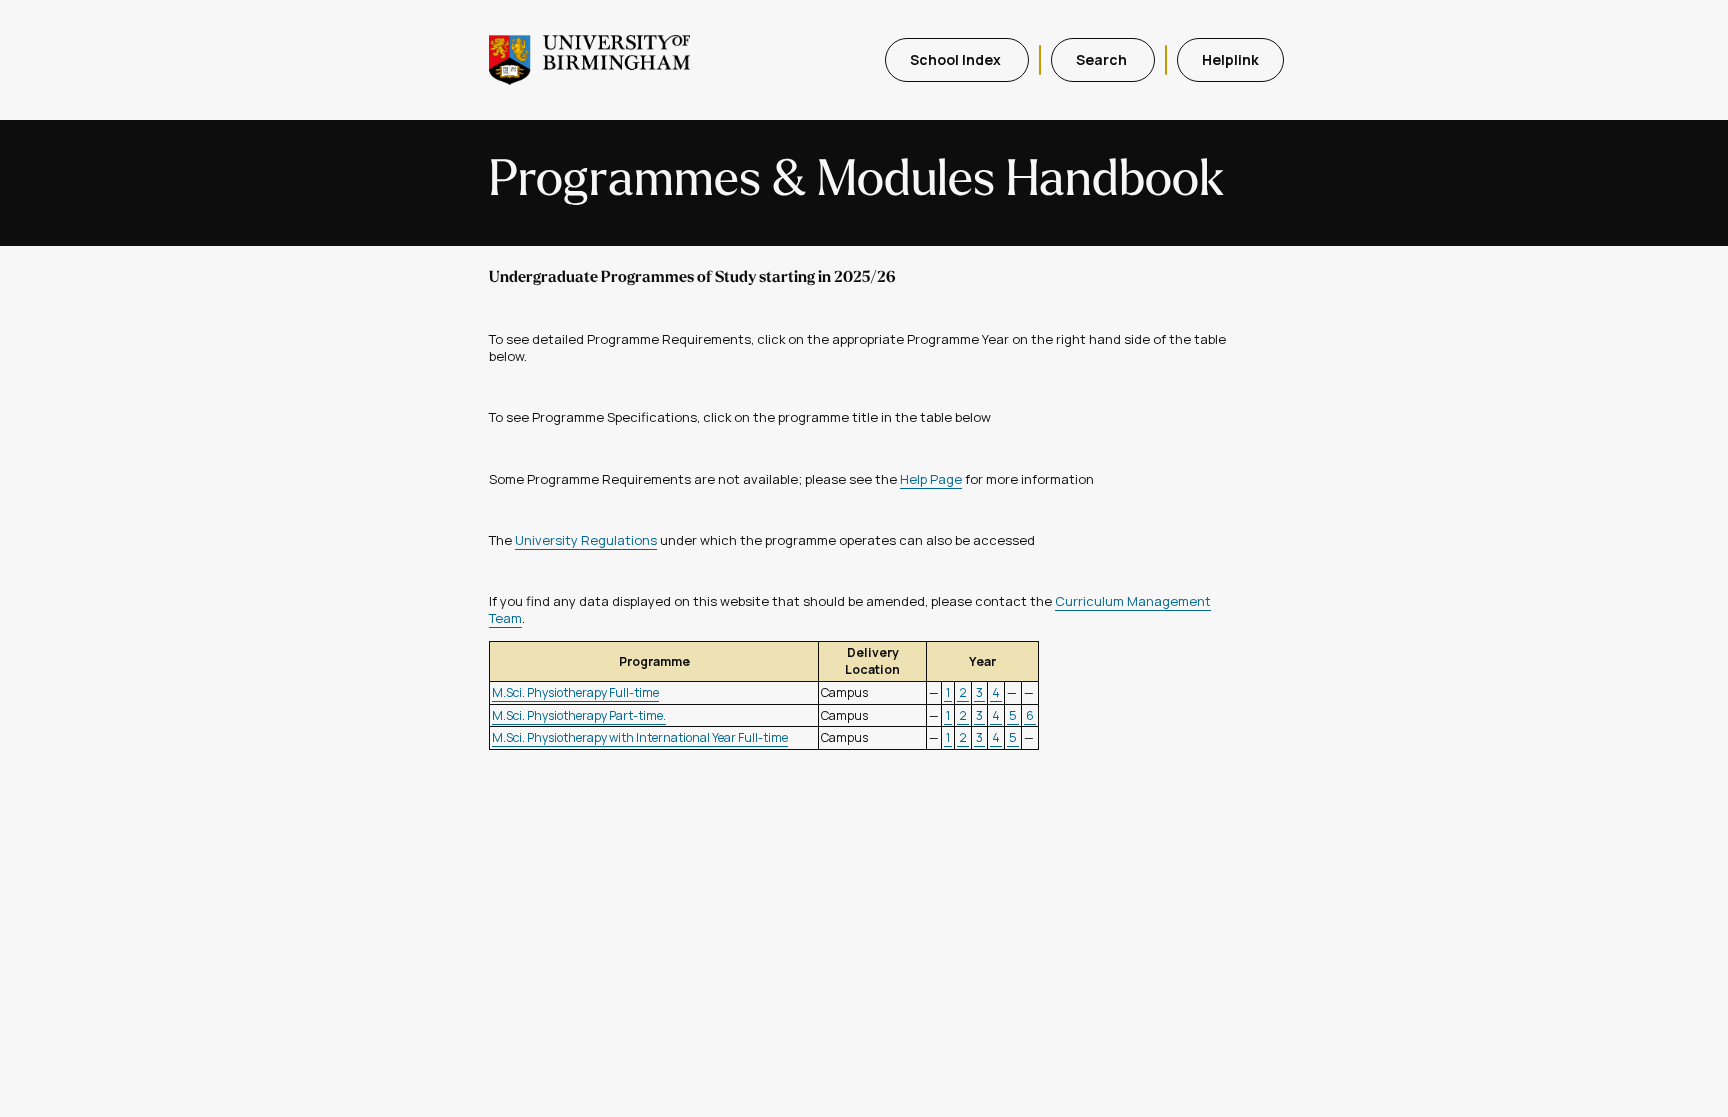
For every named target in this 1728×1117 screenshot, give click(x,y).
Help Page (931, 479)
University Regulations (586, 540)
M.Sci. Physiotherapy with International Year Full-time (640, 737)
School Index (957, 59)
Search (1103, 59)
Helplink (1230, 59)
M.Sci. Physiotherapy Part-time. (579, 715)
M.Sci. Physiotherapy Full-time (575, 692)
